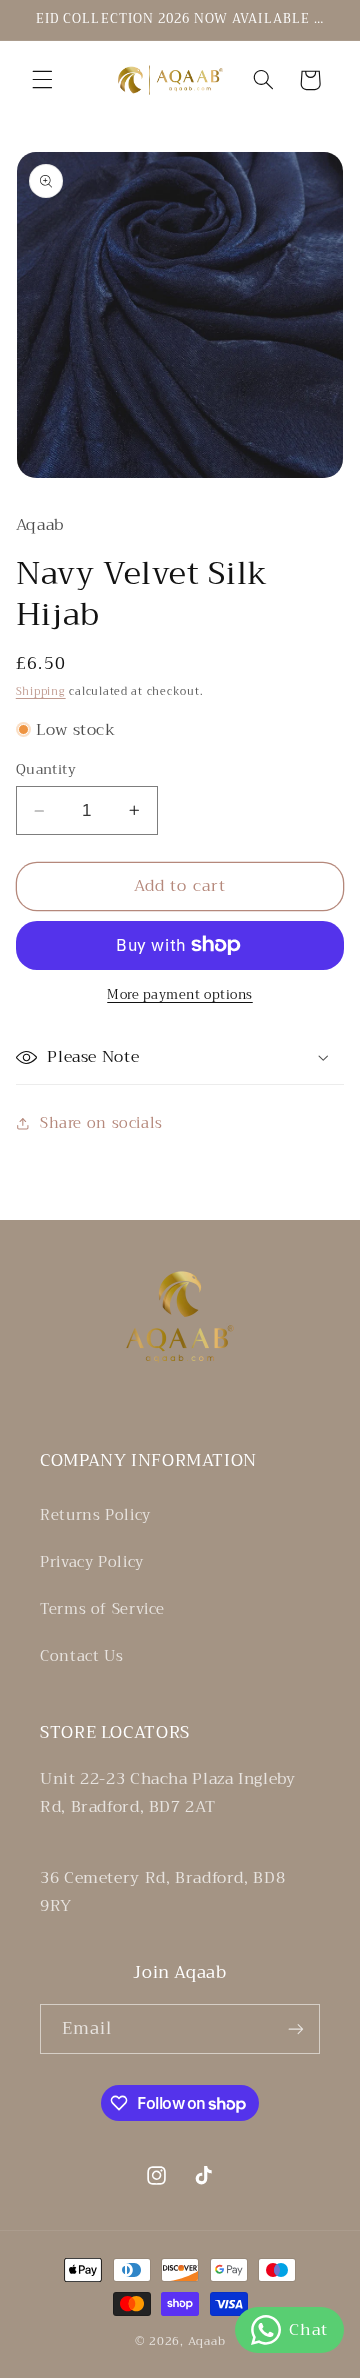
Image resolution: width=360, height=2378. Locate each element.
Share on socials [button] (101, 1123)
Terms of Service (102, 1609)
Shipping (41, 691)
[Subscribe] (296, 2028)
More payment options (180, 995)
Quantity (46, 770)
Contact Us (81, 1656)
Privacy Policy (92, 1562)
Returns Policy (95, 1515)
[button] (42, 80)
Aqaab (207, 2341)
